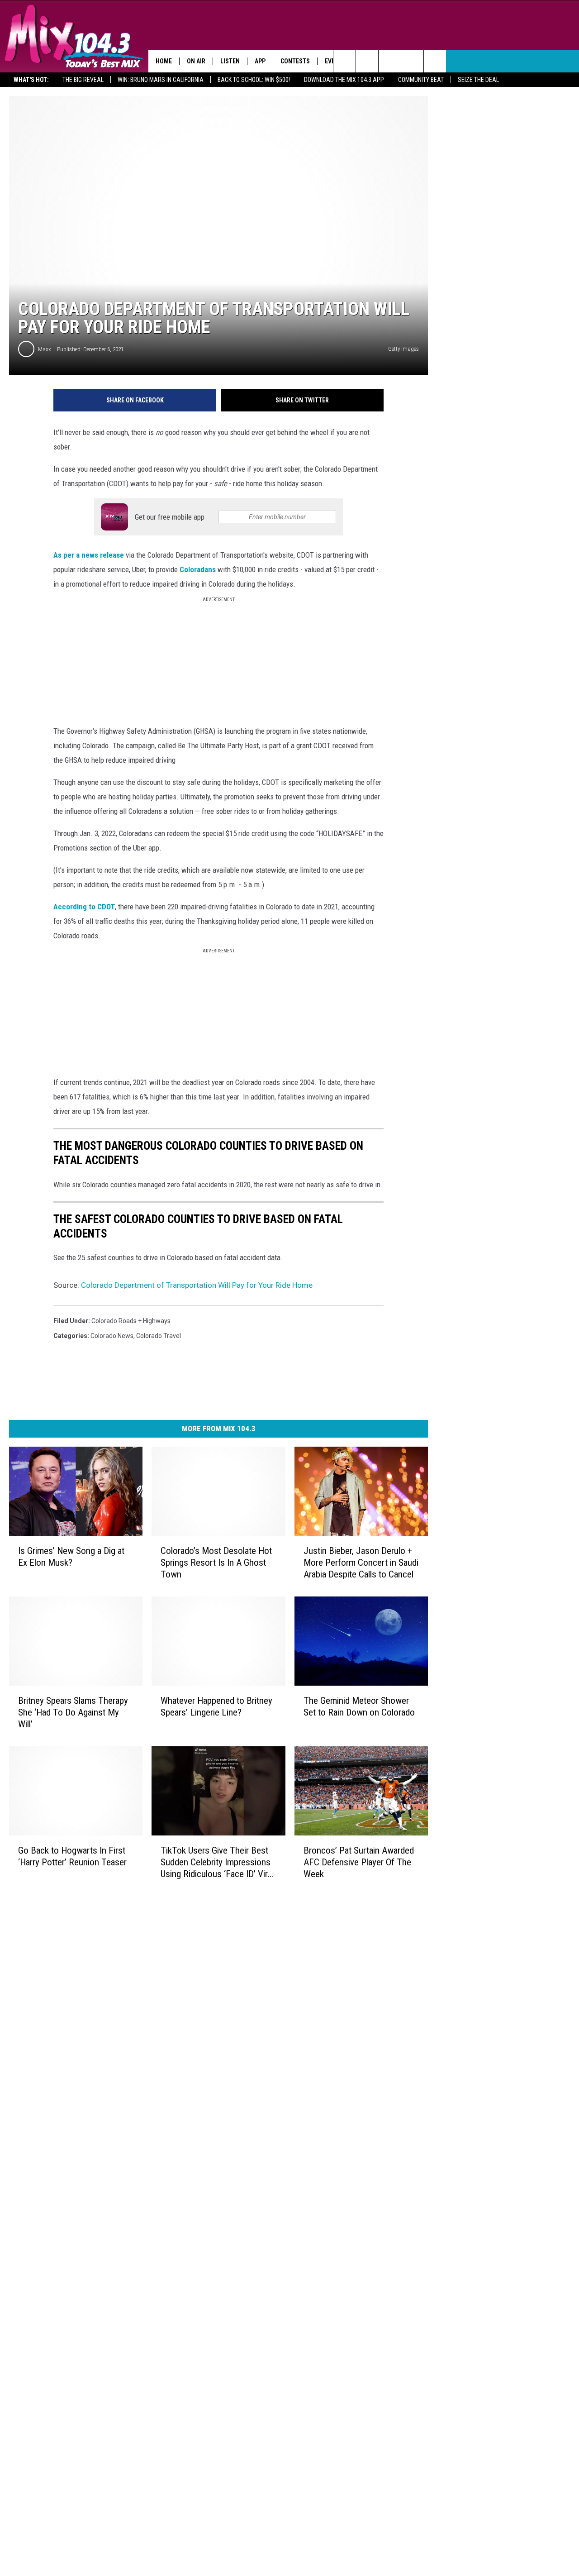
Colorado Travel (159, 1336)
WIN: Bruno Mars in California (161, 80)
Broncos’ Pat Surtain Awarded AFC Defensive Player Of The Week (359, 1862)
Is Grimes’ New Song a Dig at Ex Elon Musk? (71, 1557)
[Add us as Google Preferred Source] (367, 61)
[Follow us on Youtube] (435, 61)
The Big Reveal (83, 80)
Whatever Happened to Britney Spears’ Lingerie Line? (216, 1706)
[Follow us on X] (412, 61)
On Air (196, 61)
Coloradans (198, 569)
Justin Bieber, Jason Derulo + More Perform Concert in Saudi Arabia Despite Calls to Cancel (361, 1563)
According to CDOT (84, 907)
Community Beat (421, 80)
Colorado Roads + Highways (131, 1321)
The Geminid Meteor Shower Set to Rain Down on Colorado (359, 1706)
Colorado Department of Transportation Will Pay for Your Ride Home (197, 1285)
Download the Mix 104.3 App (344, 80)
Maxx (45, 349)
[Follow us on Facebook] (390, 61)
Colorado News (112, 1336)
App (260, 61)
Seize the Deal (478, 80)
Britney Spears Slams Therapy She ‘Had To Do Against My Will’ (73, 1712)
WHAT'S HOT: (31, 80)
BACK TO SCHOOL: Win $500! (254, 80)
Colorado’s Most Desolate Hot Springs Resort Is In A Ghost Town (216, 1563)
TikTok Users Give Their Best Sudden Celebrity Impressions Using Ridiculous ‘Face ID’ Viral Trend (217, 1862)
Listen (230, 61)
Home (164, 61)
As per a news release (89, 555)
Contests (295, 61)
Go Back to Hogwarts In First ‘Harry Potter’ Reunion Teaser (72, 1856)
